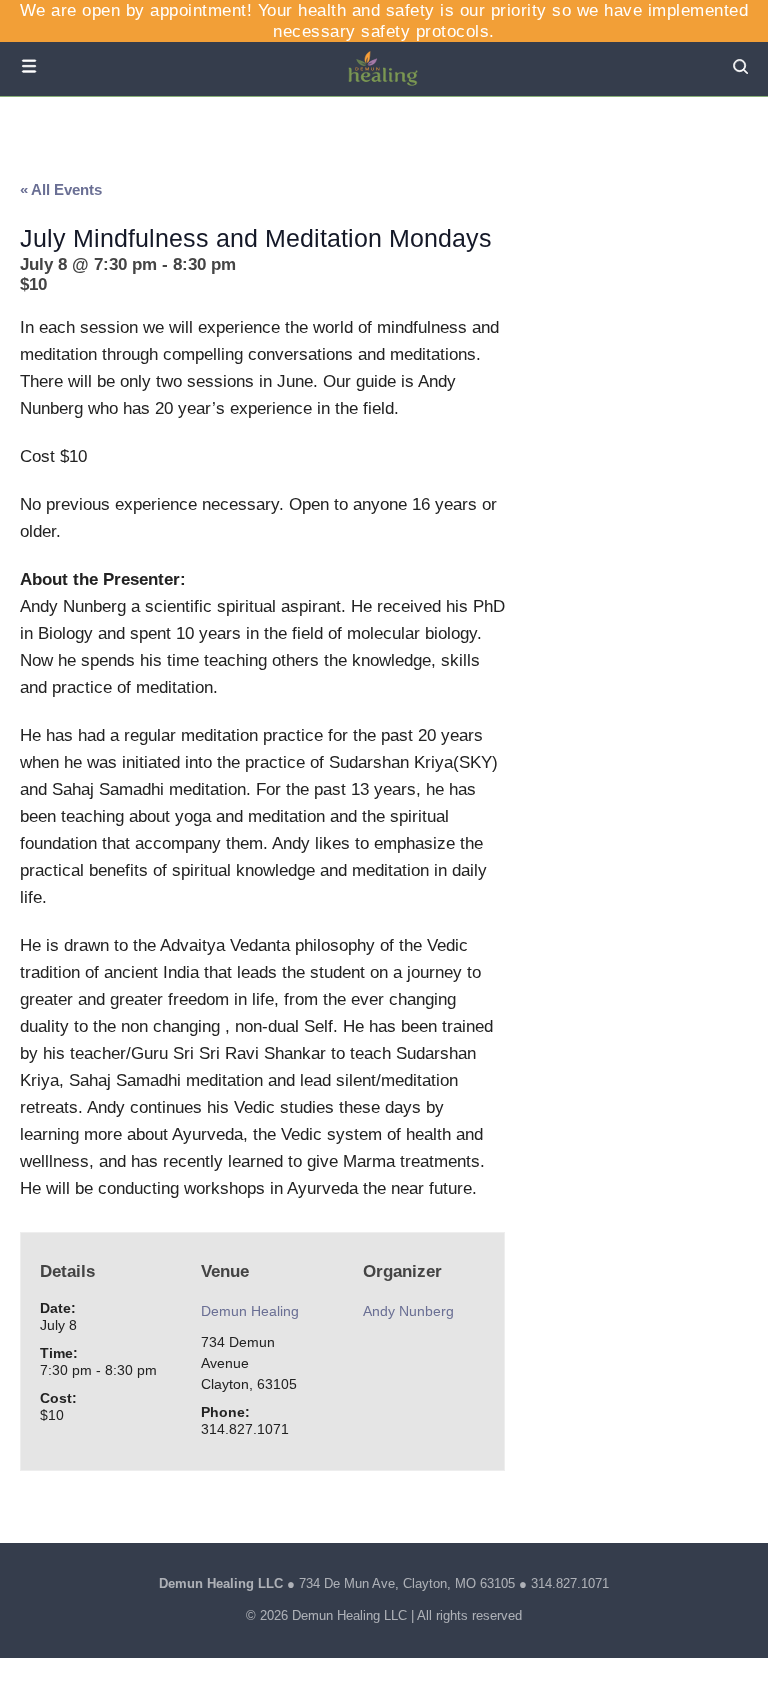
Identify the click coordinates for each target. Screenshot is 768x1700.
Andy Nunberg (408, 1311)
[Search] (740, 68)
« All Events (61, 189)
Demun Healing (250, 1311)
